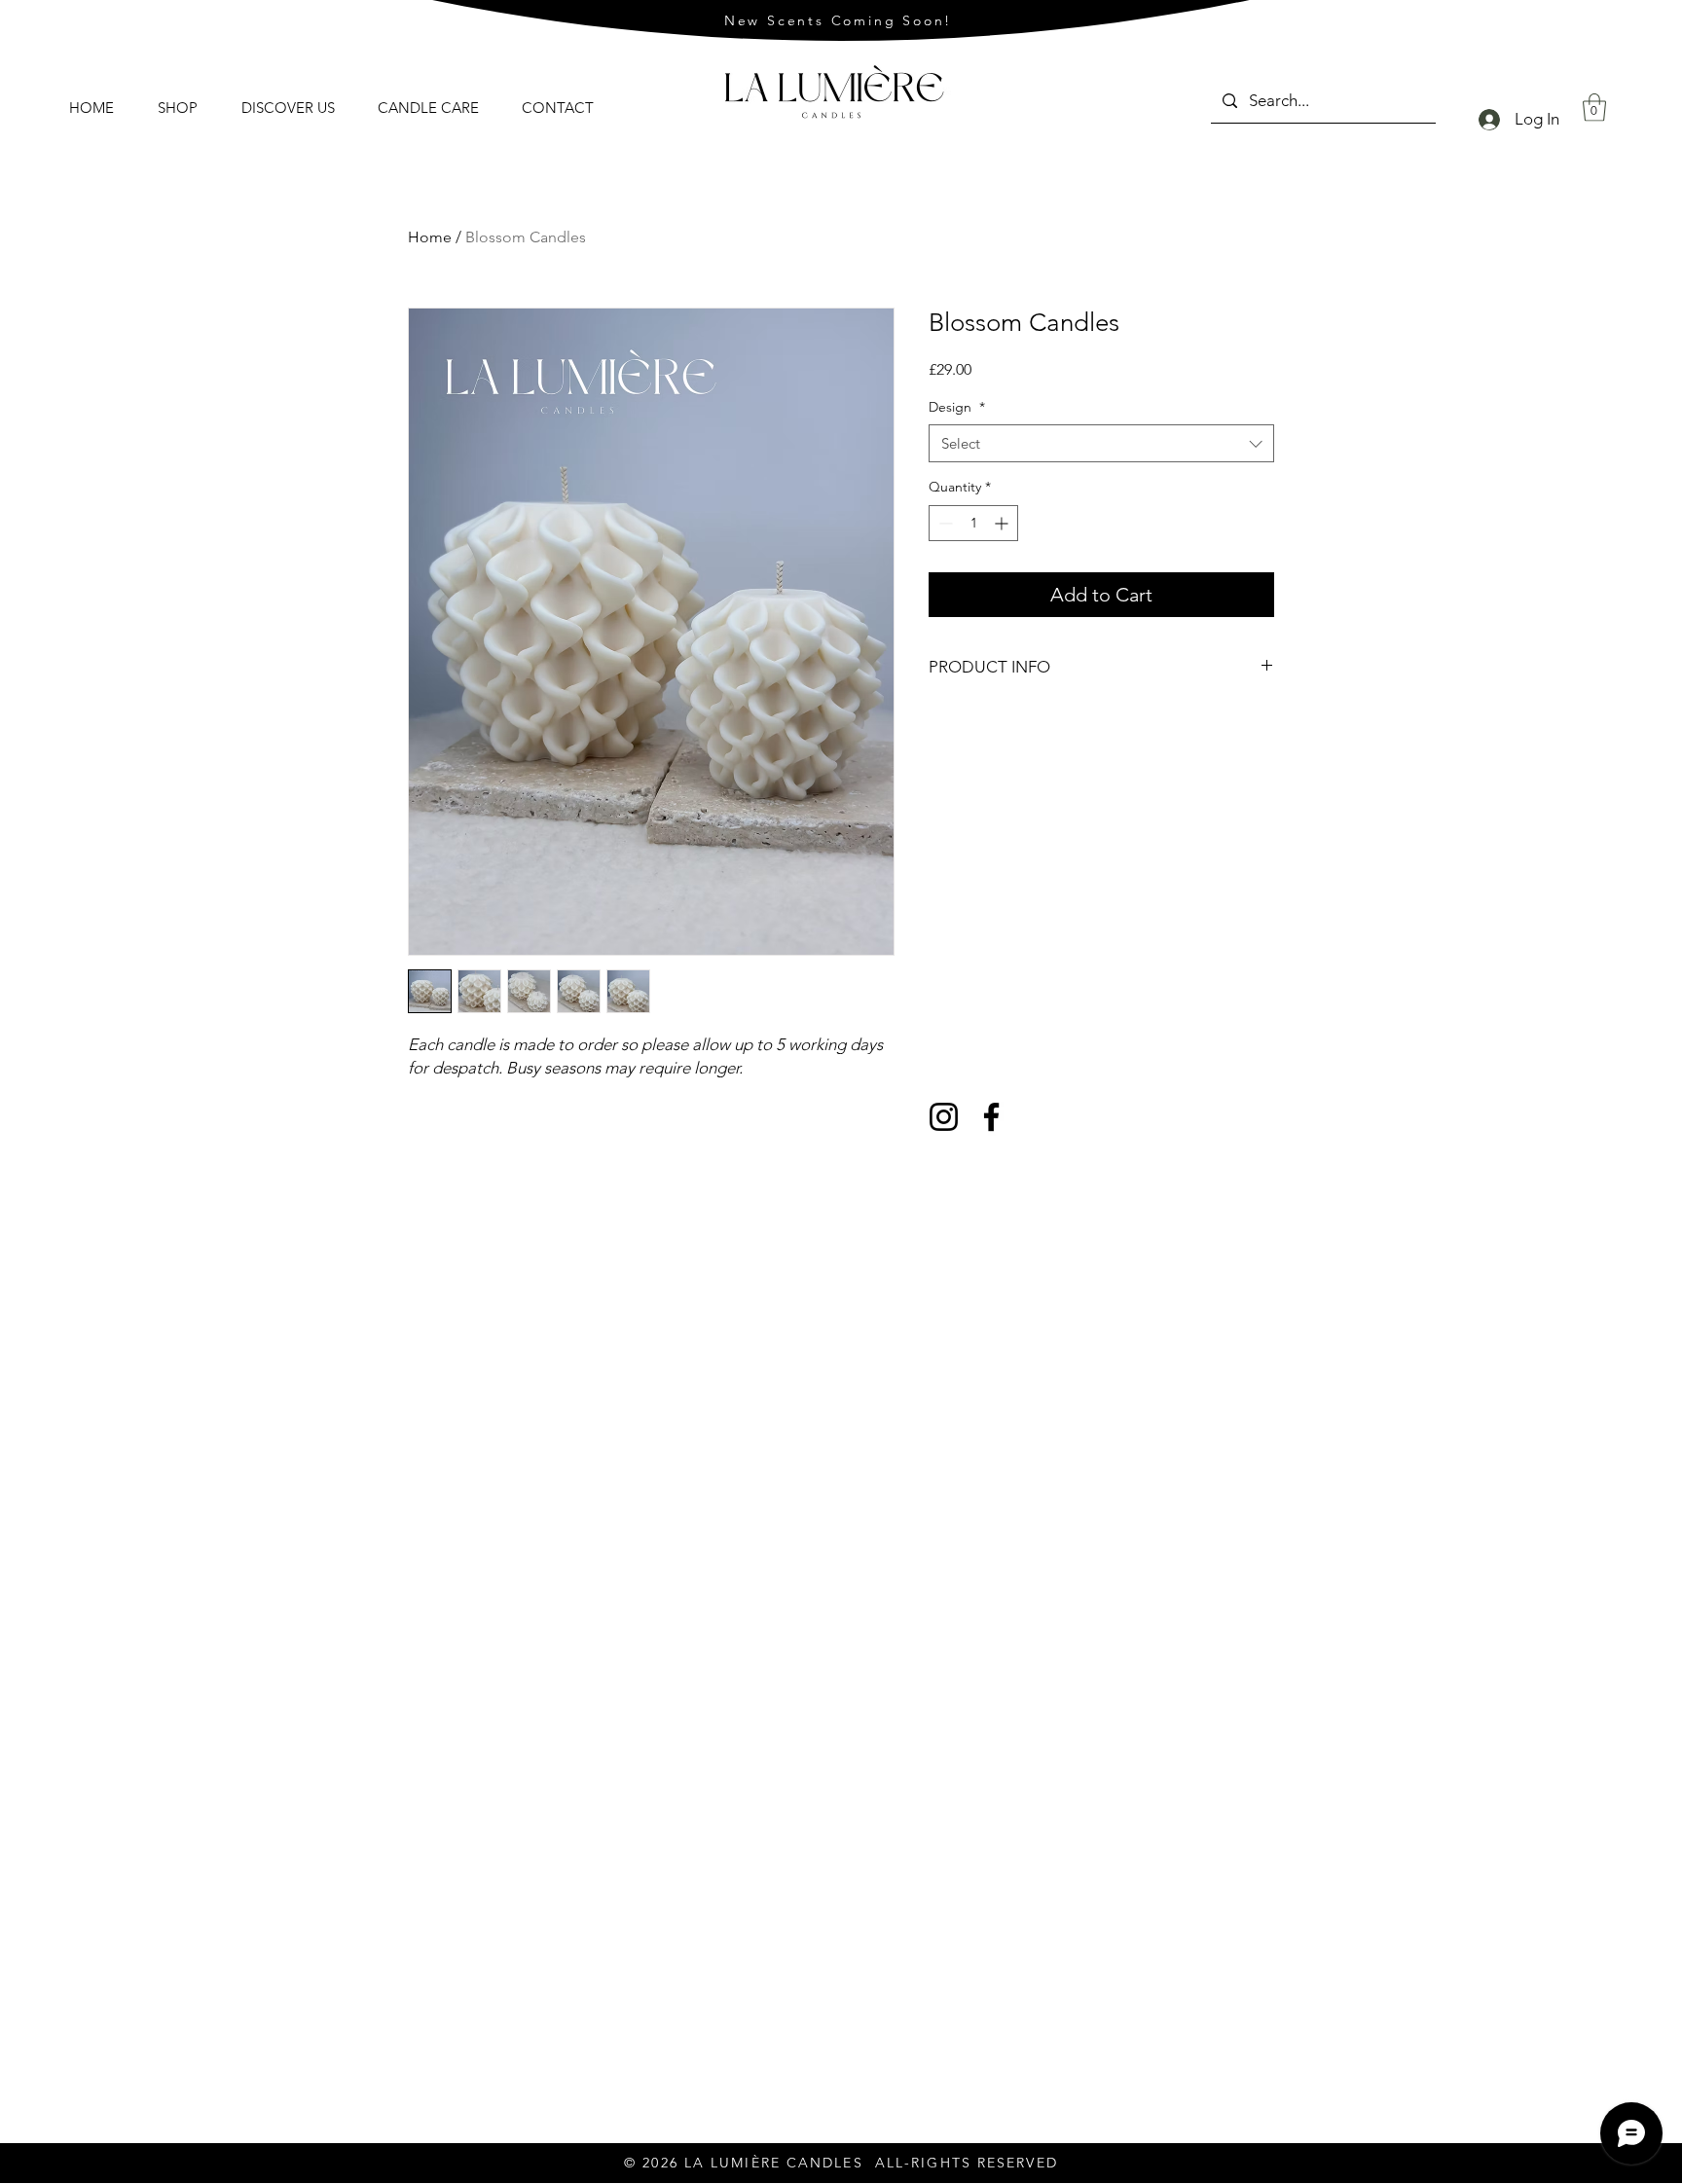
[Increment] (1003, 523)
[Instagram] (944, 1117)
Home (430, 237)
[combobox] (1101, 443)
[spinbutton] (973, 523)
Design (957, 407)
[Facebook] (991, 1117)
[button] (1594, 108)
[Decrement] (944, 523)
